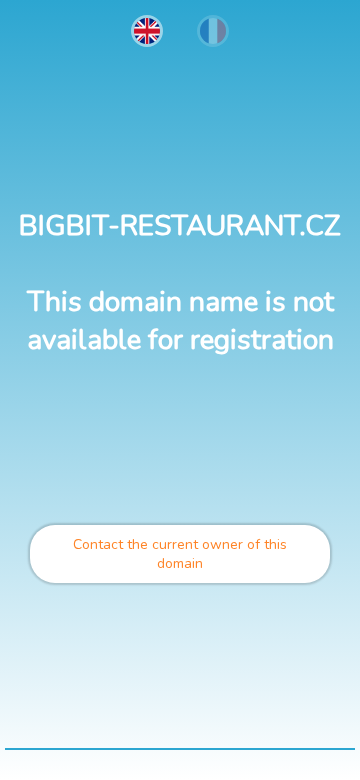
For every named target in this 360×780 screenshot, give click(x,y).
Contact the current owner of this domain (180, 554)
